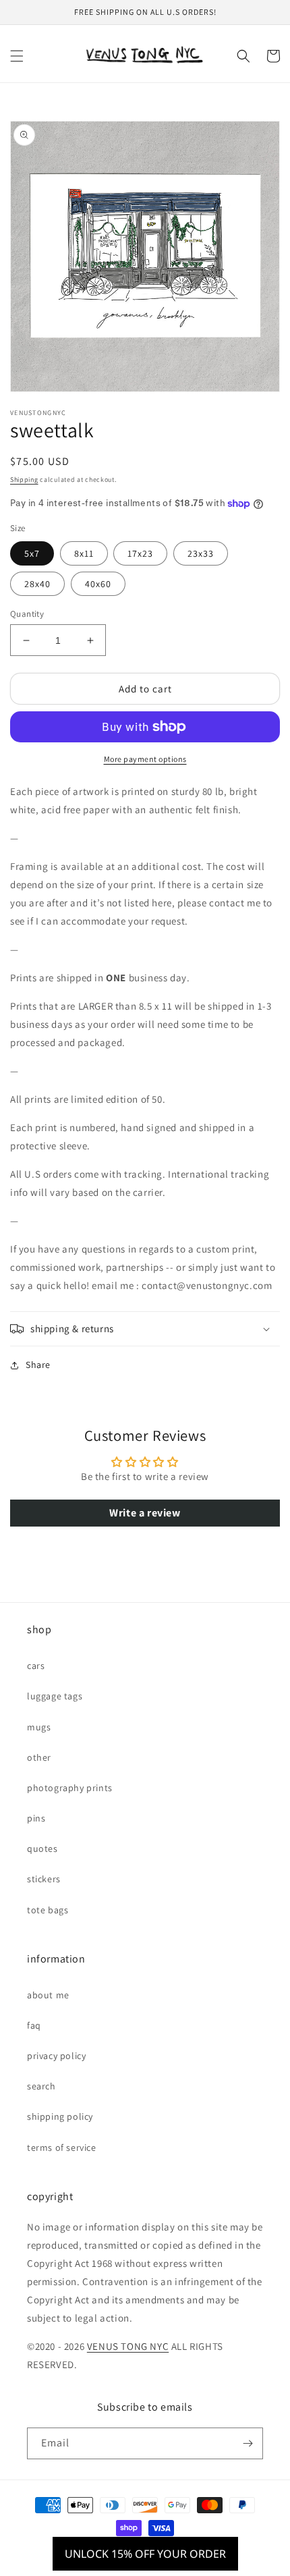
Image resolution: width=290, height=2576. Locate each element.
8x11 (84, 553)
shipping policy (60, 2116)
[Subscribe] (248, 2443)
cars (36, 1666)
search (41, 2086)
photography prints (70, 1788)
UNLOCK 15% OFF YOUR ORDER (145, 2554)
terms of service (62, 2147)
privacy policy (56, 2056)
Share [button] (38, 1365)
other (39, 1757)
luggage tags (55, 1696)
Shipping (24, 479)
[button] (17, 56)
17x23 (140, 553)
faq (34, 2025)
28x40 (37, 584)
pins (36, 1818)
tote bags (48, 1910)
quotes (42, 1848)
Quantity (27, 614)
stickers (44, 1879)
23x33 (201, 553)
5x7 (32, 553)
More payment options (145, 759)
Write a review (145, 1513)
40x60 (98, 584)
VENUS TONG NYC (128, 2346)
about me (48, 1995)
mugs (39, 1727)
